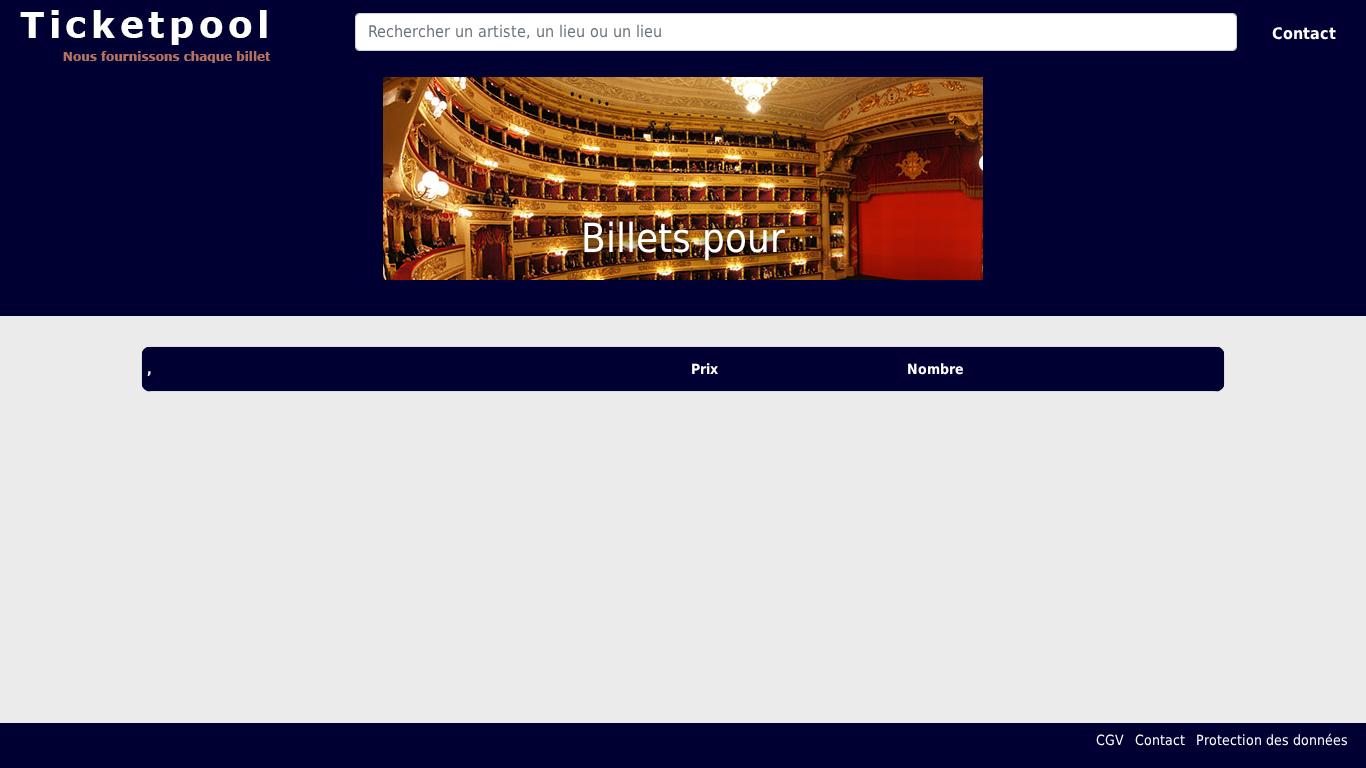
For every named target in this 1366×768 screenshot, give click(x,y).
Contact (1304, 33)
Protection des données (1272, 740)
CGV (1110, 740)
